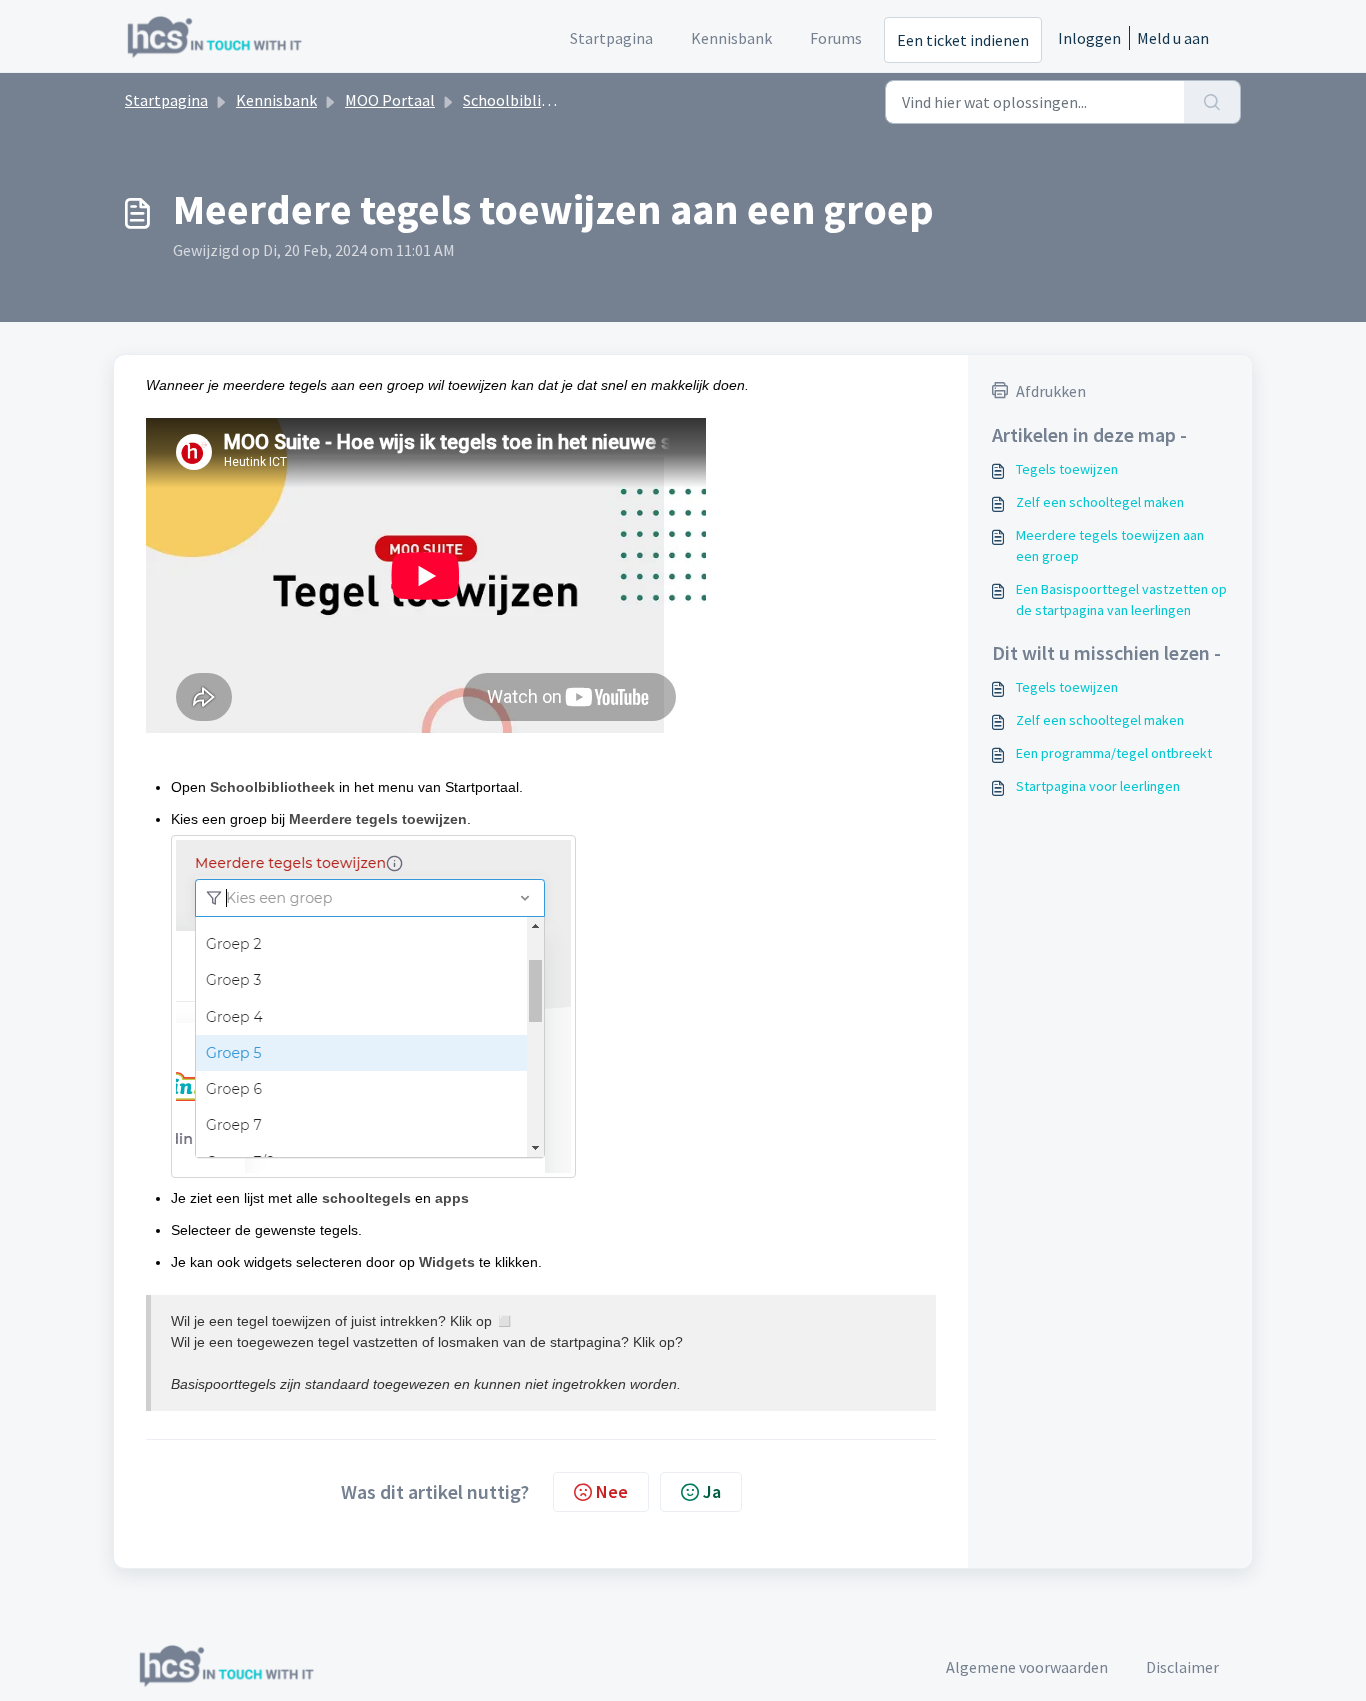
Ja (712, 1491)
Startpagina (166, 100)
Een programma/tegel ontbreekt (1114, 753)
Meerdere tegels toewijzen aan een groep (1110, 545)
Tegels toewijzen (1067, 469)
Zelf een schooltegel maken (1100, 502)
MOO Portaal (390, 100)
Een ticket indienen (963, 40)
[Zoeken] (1212, 102)
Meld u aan (1173, 38)
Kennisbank (276, 100)
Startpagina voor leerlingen (1098, 786)
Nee (612, 1491)
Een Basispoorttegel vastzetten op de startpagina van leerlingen (1121, 599)
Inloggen (1089, 38)
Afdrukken (1051, 391)
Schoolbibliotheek (526, 100)
